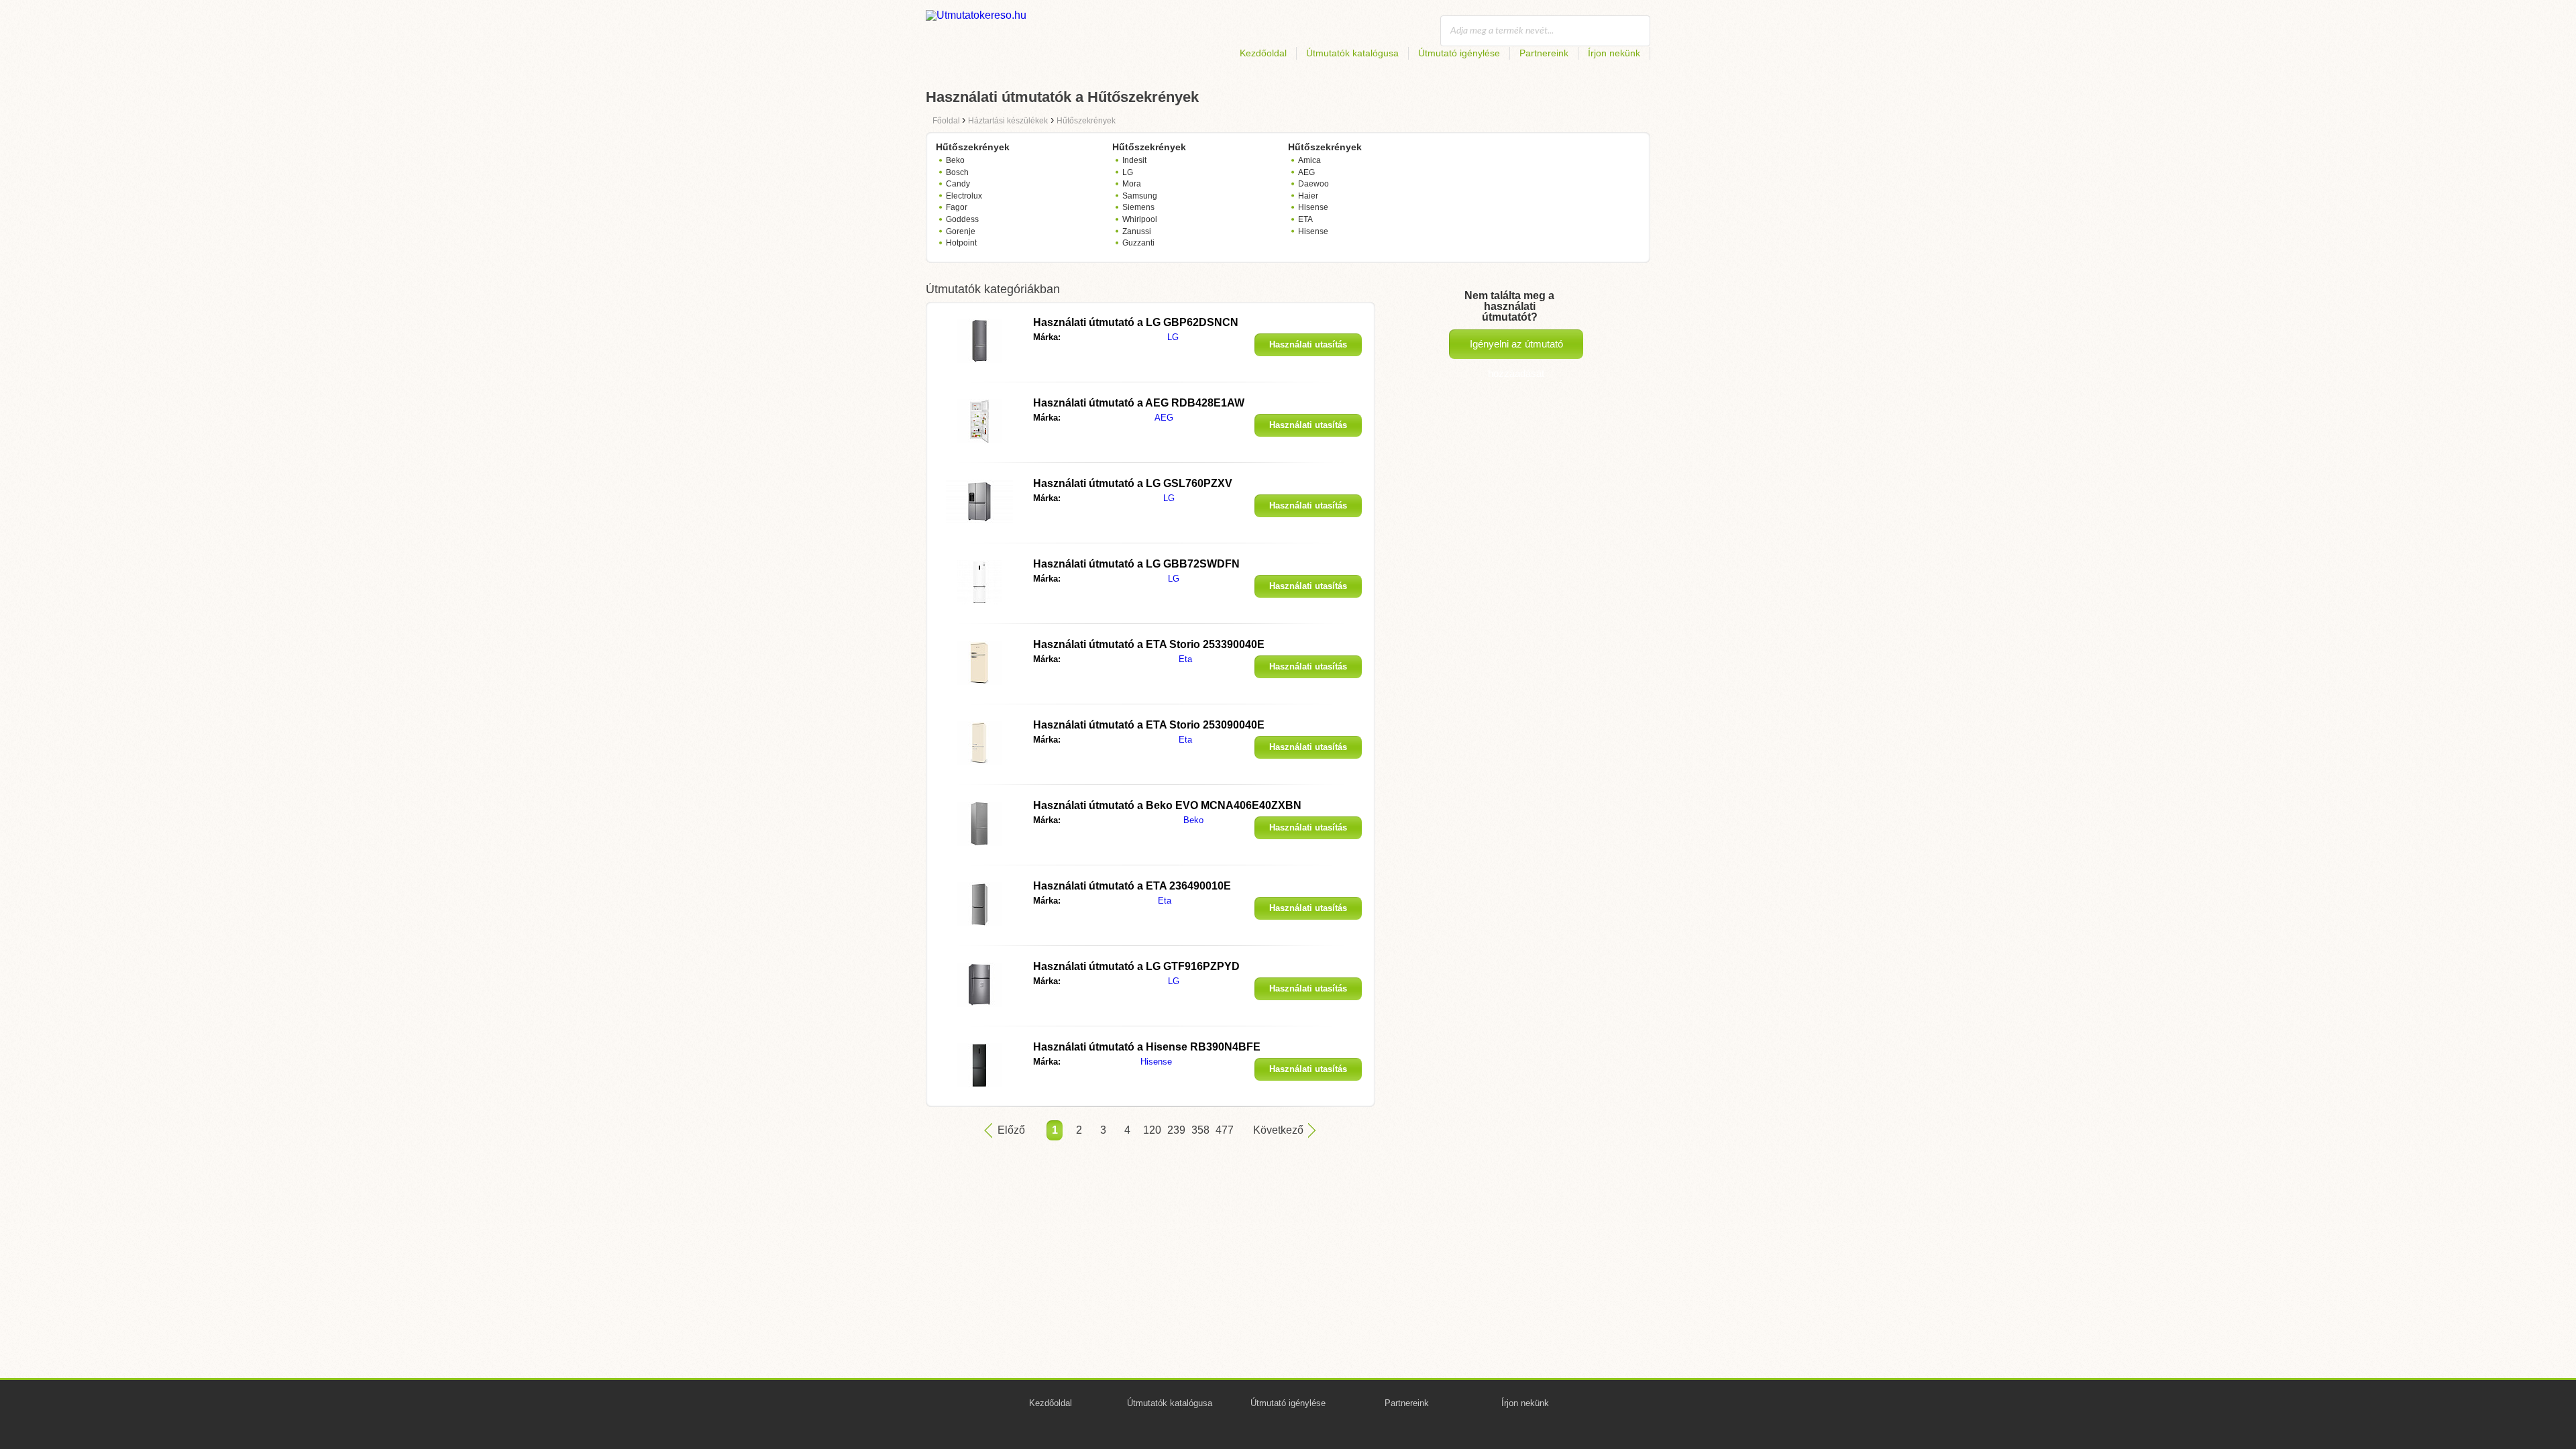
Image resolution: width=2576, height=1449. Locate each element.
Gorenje (961, 231)
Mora (1132, 184)
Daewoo (1313, 184)
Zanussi (1137, 231)
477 (1224, 1130)
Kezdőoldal (1263, 53)
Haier (1308, 196)
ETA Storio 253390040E (1149, 644)
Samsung (1140, 196)
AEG (1306, 172)
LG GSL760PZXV (1133, 483)
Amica (1309, 160)
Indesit (1134, 160)
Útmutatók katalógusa (1352, 53)
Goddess (962, 219)
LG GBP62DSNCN (1136, 322)
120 (1151, 1130)
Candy (958, 184)
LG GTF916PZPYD (1136, 966)
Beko (955, 160)
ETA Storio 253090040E (1149, 725)
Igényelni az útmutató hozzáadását (1516, 348)
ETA (1305, 219)
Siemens (1138, 207)
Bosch (957, 172)
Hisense (1313, 207)
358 (1199, 1130)
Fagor (957, 207)
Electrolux (964, 196)
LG (1128, 172)
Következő (1278, 1130)
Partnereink (1544, 53)
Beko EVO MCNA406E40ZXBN (1167, 805)
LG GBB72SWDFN (1136, 564)
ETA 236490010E (1132, 886)
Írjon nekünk (1614, 53)
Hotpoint (961, 243)
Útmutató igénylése (1459, 53)
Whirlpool (1140, 219)
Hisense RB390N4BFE (1147, 1047)
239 (1175, 1130)
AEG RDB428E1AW (1139, 403)
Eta (1185, 659)
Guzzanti (1138, 243)
